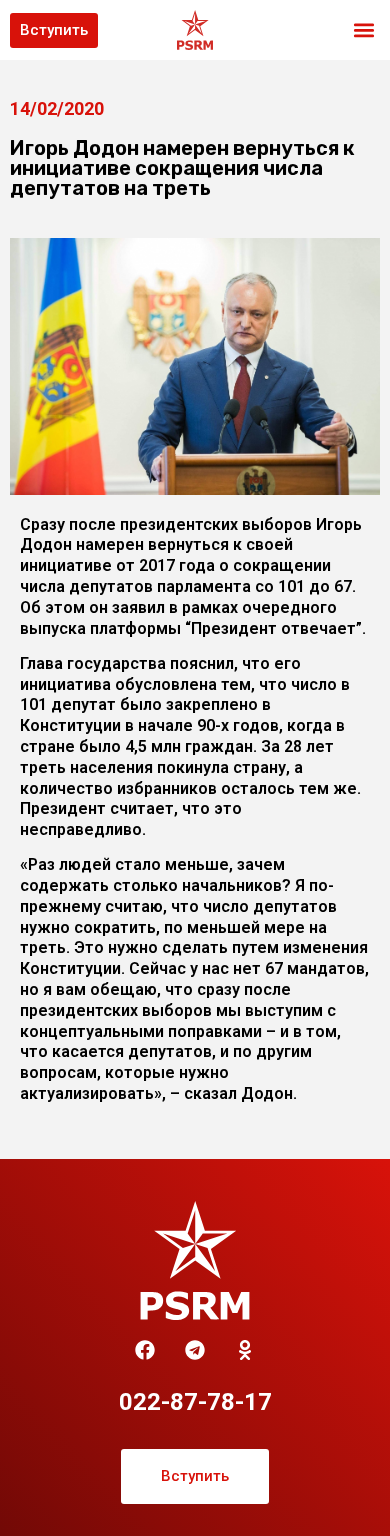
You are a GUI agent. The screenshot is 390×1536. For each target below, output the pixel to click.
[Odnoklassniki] (245, 1350)
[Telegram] (195, 1350)
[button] (363, 30)
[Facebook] (145, 1350)
